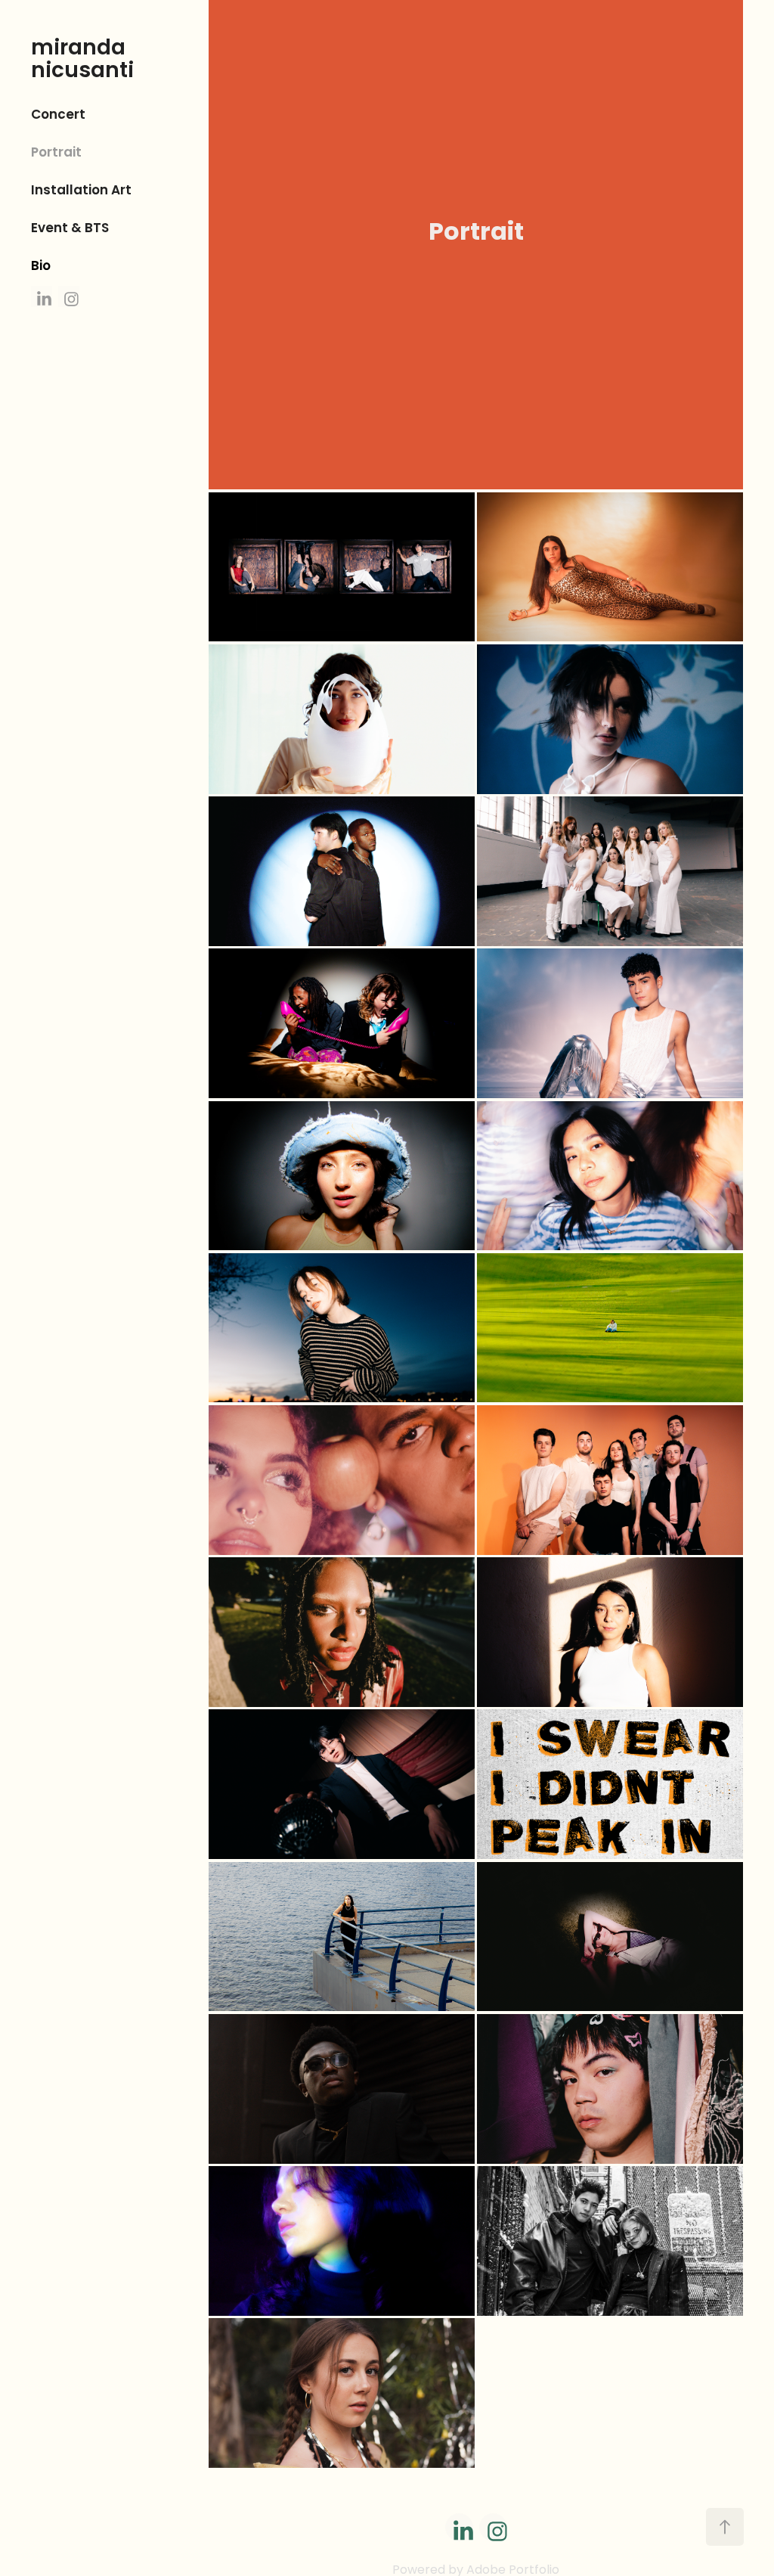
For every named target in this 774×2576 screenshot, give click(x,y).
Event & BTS (70, 229)
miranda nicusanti (82, 61)
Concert (58, 115)
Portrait (56, 153)
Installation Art (81, 191)
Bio (41, 267)
